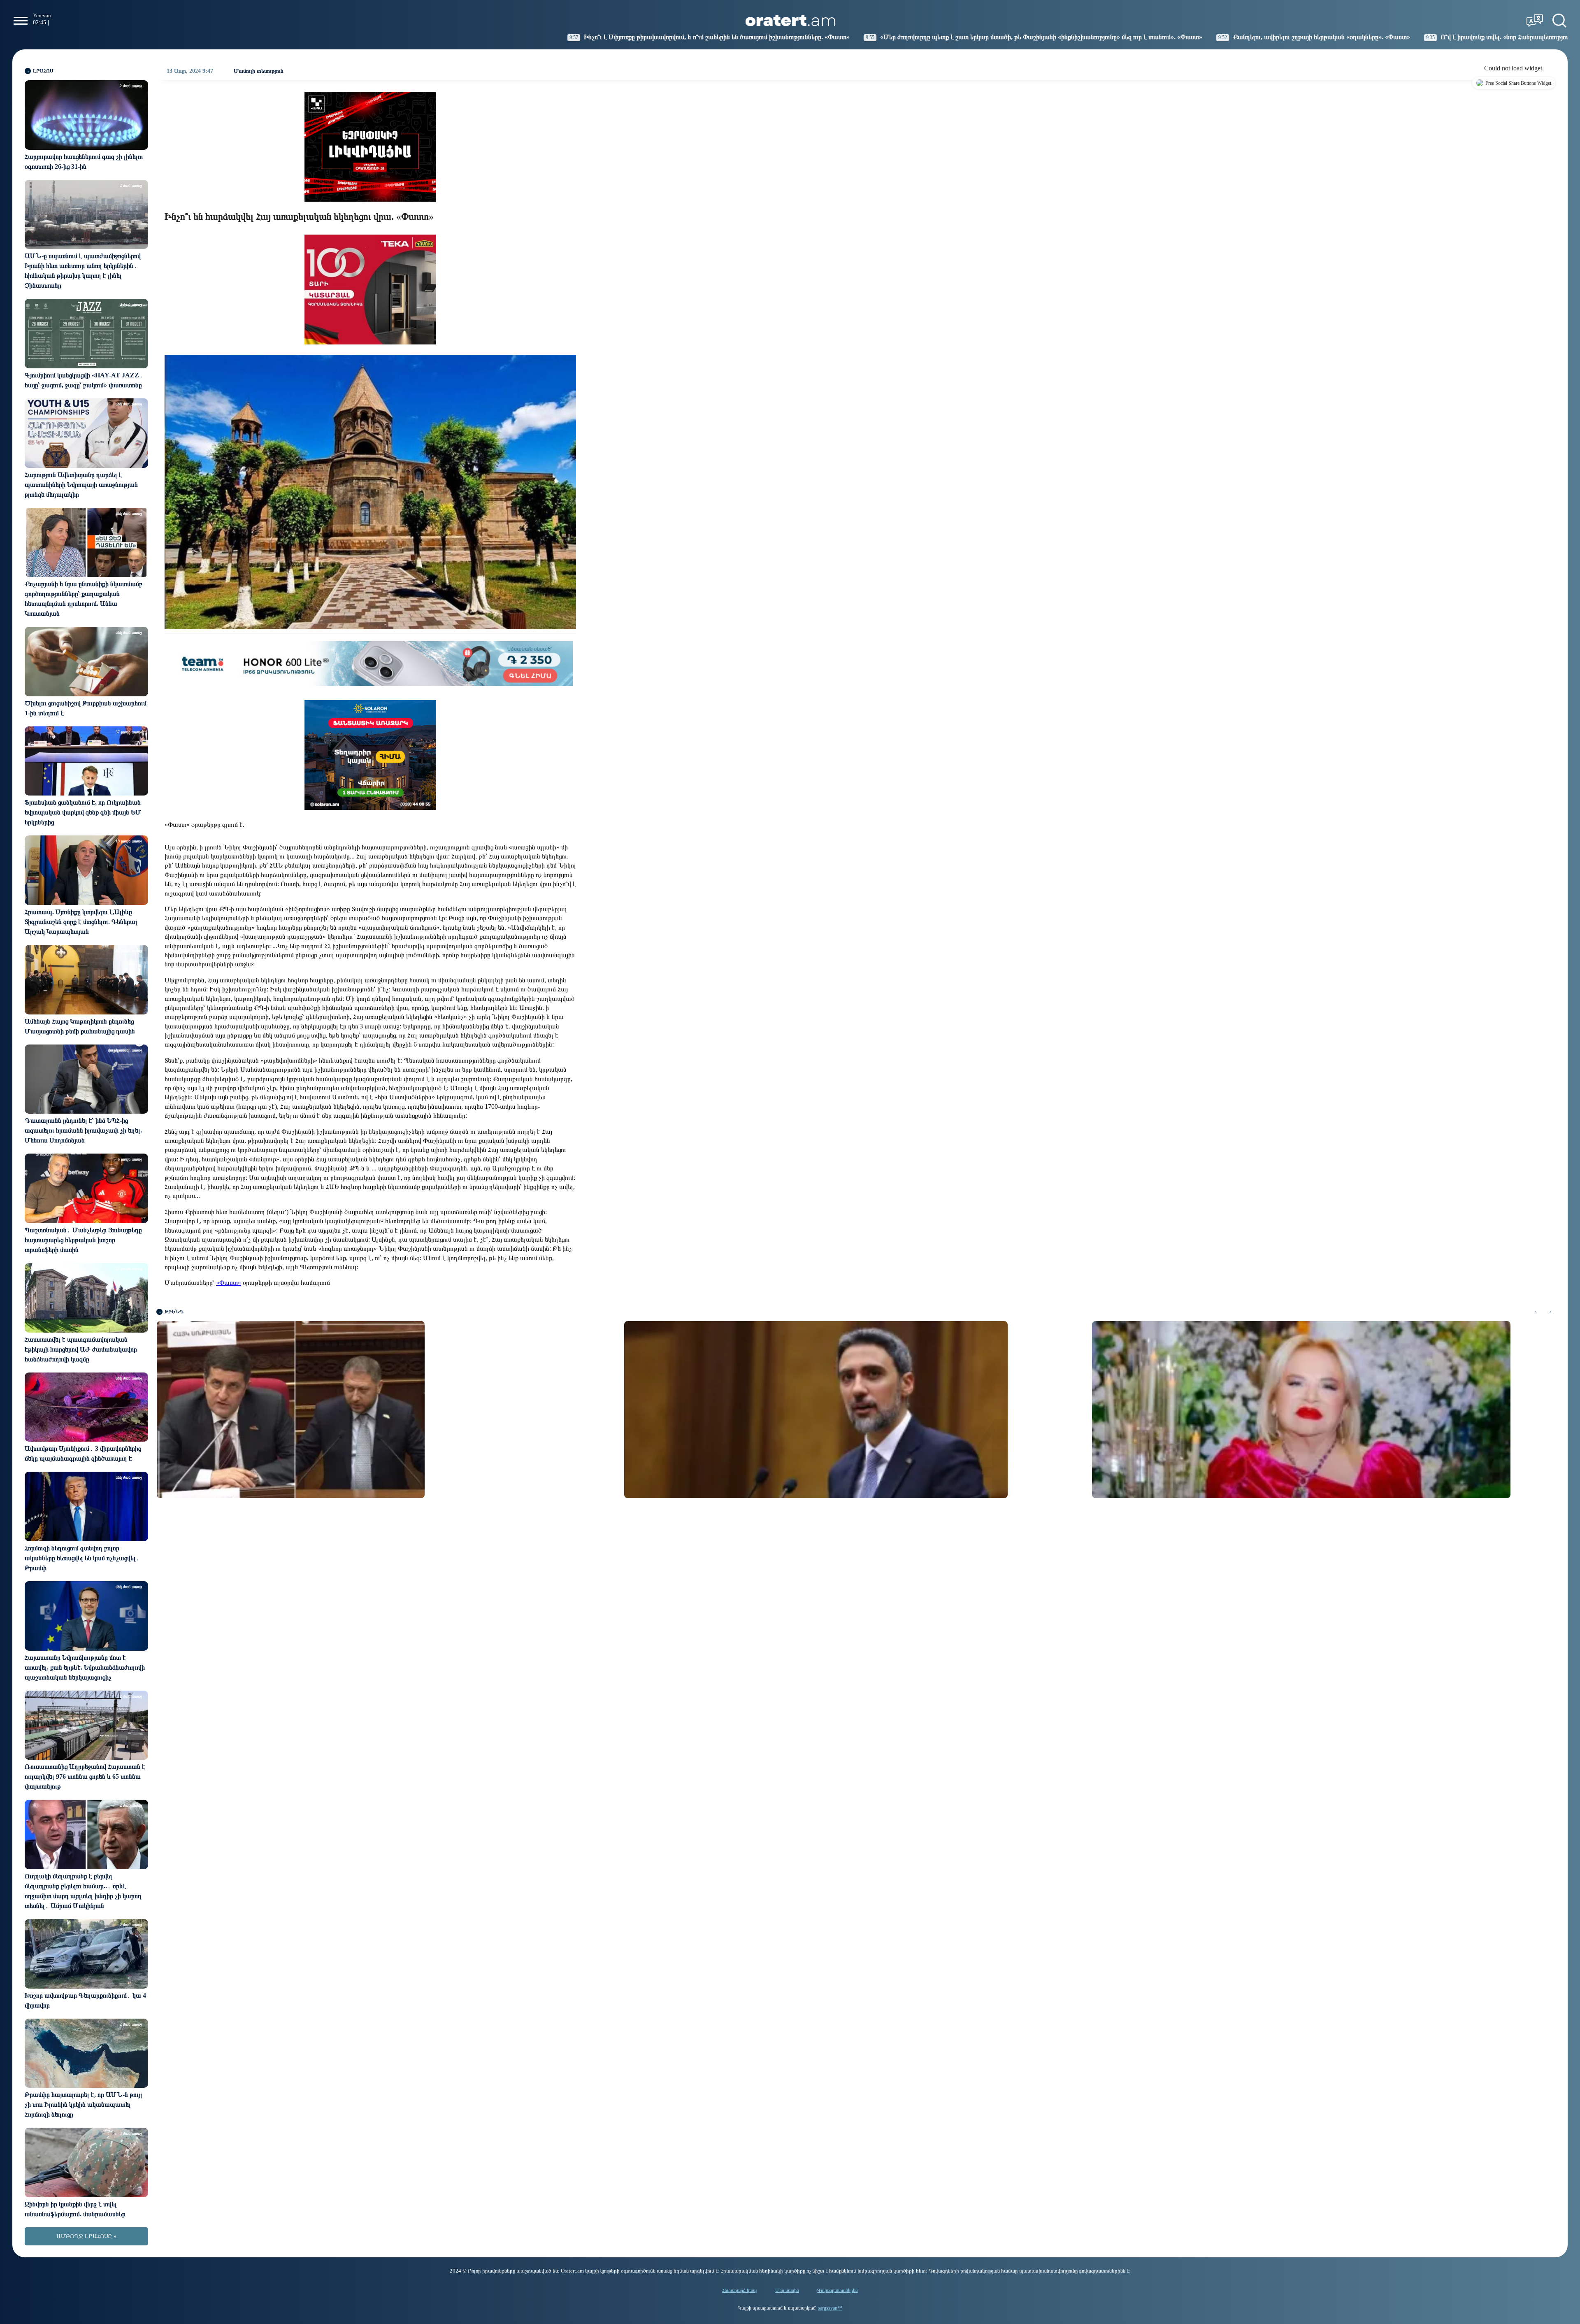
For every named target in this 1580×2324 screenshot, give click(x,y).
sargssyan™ (830, 2308)
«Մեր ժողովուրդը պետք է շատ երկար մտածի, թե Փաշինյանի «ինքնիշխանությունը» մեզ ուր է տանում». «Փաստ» (786, 37)
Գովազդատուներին (838, 2290)
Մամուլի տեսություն (259, 71)
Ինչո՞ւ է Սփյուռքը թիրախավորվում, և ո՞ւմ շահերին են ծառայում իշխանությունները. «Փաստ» (462, 37)
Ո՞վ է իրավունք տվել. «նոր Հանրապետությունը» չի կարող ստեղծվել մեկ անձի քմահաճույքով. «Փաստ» (1333, 37)
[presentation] (1536, 1312)
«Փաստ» (229, 1283)
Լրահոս (43, 71)
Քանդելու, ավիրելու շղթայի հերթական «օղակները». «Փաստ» (1066, 37)
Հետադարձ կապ (740, 2290)
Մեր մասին (787, 2290)
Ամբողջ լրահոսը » (86, 2236)
